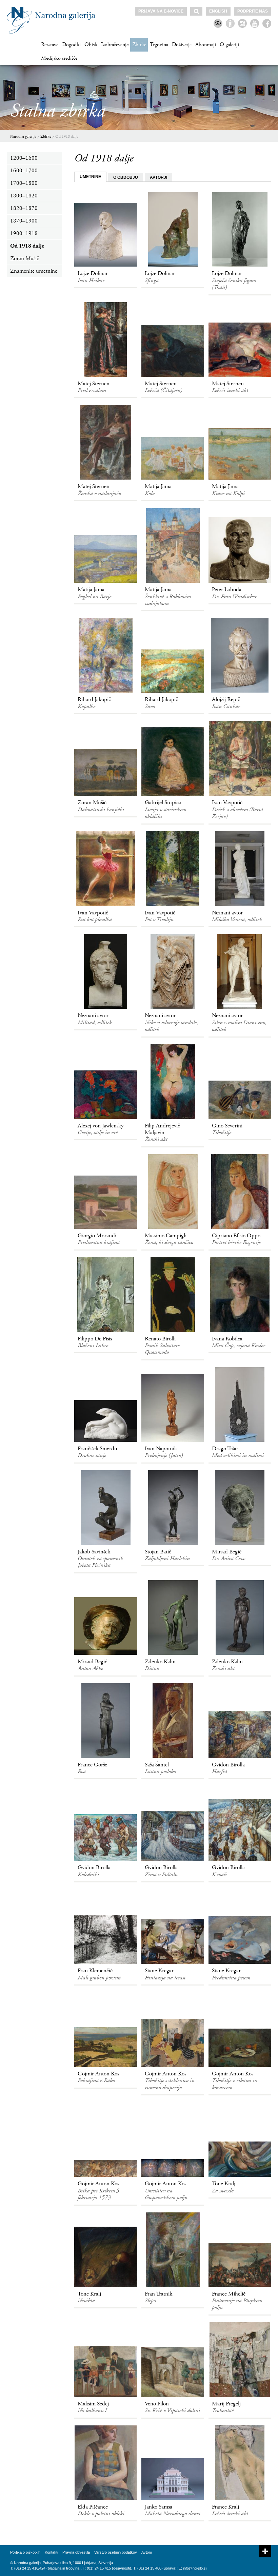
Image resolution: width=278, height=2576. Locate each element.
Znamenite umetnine (34, 271)
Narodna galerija (23, 137)
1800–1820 (24, 196)
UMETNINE (90, 177)
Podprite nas (253, 11)
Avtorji (146, 2552)
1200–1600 (24, 158)
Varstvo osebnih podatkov (116, 2552)
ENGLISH (218, 11)
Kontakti (51, 2552)
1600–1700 (24, 171)
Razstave (50, 45)
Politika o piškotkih (25, 2552)
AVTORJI (158, 177)
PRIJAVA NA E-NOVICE (161, 11)
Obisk (91, 45)
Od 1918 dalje (67, 137)
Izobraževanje (115, 45)
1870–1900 (24, 221)
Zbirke (139, 45)
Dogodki (71, 45)
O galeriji (229, 45)
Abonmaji (206, 45)
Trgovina (159, 45)
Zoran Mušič (25, 258)
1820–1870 (24, 208)
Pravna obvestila (76, 2552)
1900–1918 (24, 233)
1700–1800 (24, 183)
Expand (265, 2551)
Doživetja (182, 45)
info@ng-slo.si (195, 2568)
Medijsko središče (59, 58)
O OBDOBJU (126, 177)
